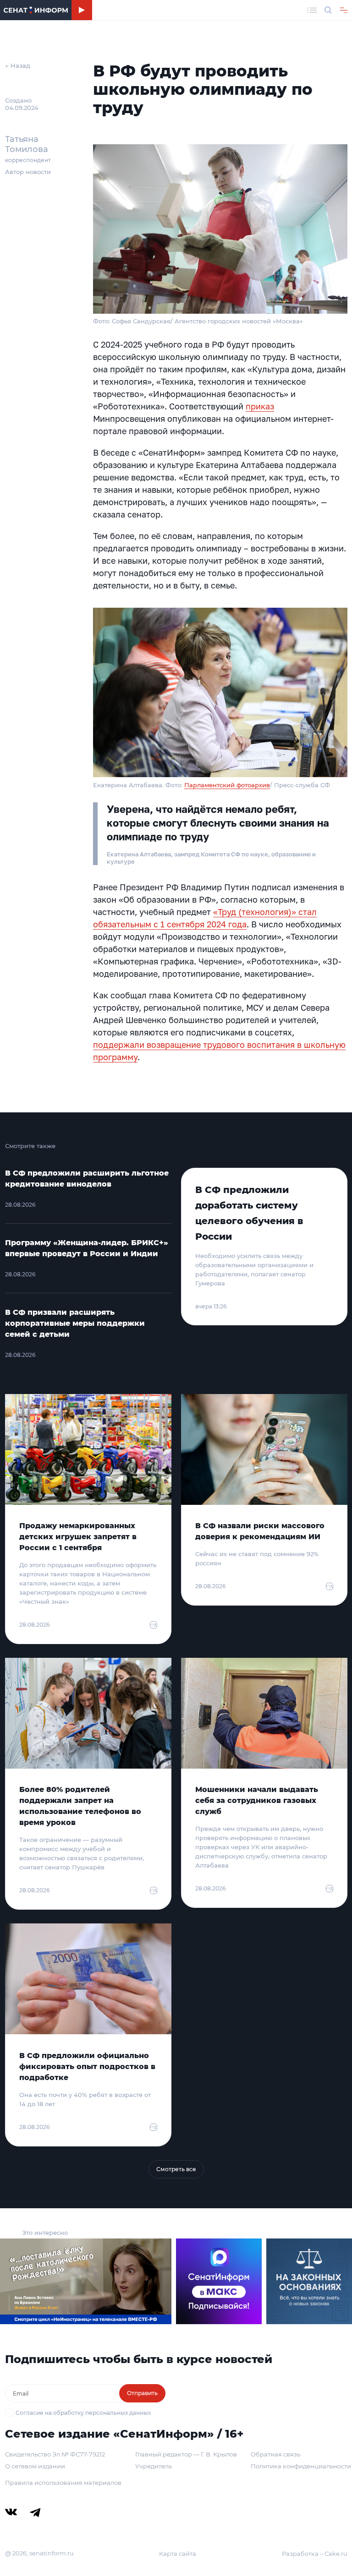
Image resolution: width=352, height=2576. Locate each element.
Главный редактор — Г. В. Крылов (186, 2454)
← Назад (18, 65)
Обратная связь (275, 2454)
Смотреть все (176, 2169)
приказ (260, 406)
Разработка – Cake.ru (315, 2554)
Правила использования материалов (63, 2483)
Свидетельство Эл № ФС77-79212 (55, 2454)
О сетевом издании (35, 2466)
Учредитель (154, 2466)
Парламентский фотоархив (227, 785)
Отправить (142, 2393)
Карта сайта (178, 2554)
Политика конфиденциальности (301, 2466)
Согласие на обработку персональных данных (83, 2413)
